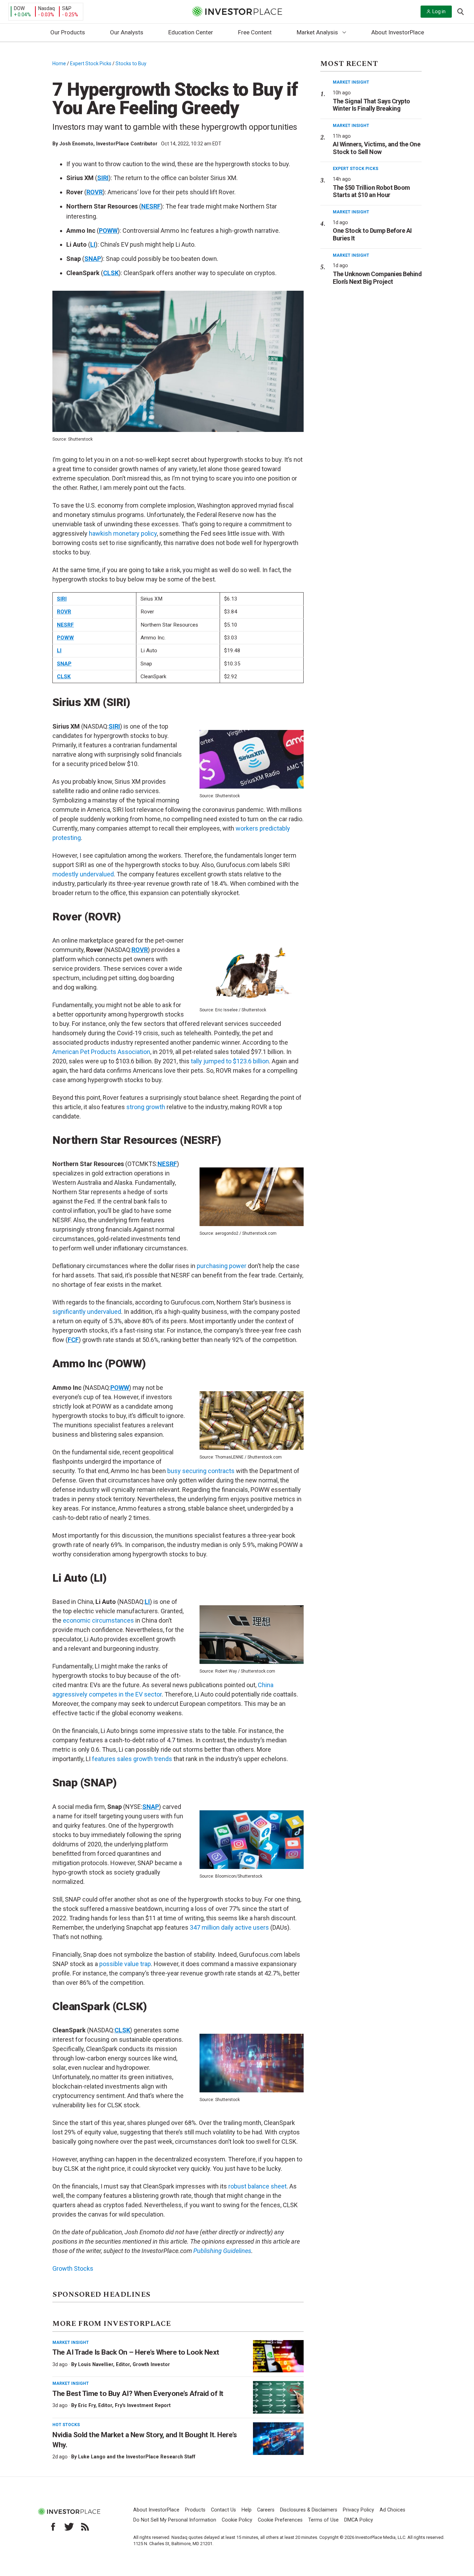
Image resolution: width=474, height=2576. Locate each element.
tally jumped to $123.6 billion (230, 1061)
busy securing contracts (201, 1471)
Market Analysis (317, 32)
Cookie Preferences (280, 2520)
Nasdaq (46, 8)
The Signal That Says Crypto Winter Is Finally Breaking (371, 105)
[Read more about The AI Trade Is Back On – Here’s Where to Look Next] (278, 2356)
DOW (19, 8)
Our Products (68, 32)
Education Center (191, 32)
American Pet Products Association (101, 1052)
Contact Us (223, 2510)
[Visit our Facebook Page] (53, 2527)
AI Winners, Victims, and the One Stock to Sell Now (376, 148)
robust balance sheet (257, 2186)
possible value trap (125, 1964)
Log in (439, 11)
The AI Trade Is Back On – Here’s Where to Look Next (136, 2352)
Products (195, 2510)
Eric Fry (87, 2405)
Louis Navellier (96, 2364)
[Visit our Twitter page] (69, 2527)
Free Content (255, 32)
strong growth (146, 1107)
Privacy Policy (358, 2510)
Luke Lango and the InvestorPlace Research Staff (137, 2457)
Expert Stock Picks (91, 63)
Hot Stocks (66, 2425)
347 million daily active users (229, 1927)
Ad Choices (392, 2510)
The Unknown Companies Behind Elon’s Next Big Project (377, 278)
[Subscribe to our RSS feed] (85, 2527)
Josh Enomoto (76, 144)
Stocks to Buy (131, 63)
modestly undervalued (83, 874)
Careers (266, 2510)
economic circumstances (98, 1620)
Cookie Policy (237, 2520)
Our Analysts (127, 32)
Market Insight (71, 2343)
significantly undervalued (87, 1312)
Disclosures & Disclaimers (309, 2510)
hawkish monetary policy (123, 533)
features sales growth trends (132, 1759)
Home (59, 63)
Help (247, 2510)
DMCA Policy (359, 2520)
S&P (67, 8)
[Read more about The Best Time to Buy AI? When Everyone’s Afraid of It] (278, 2397)
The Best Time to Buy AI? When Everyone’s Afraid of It (138, 2394)
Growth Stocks (73, 2268)
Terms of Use (323, 2520)
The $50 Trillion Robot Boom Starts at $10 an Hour (371, 191)
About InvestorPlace (398, 32)
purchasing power (222, 1266)
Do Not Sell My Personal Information (175, 2520)
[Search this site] (460, 11)
